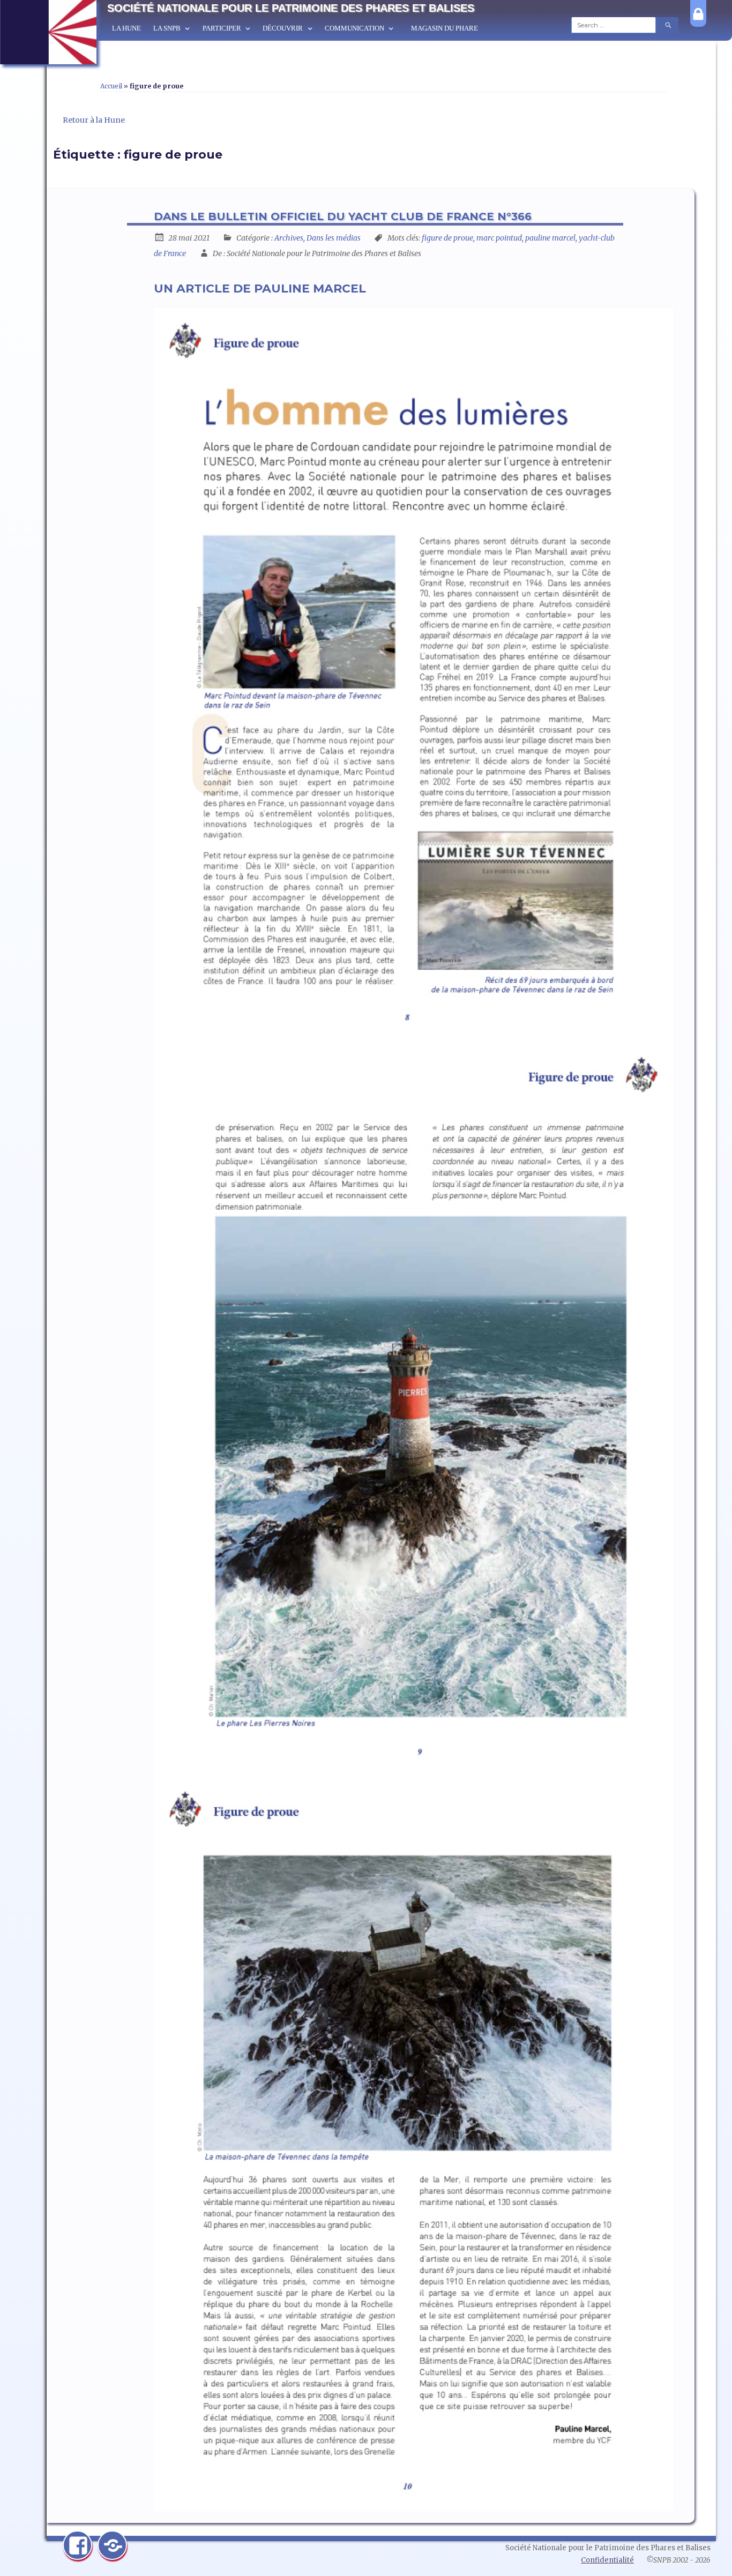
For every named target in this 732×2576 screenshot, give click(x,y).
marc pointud (499, 238)
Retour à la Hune (94, 120)
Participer (222, 28)
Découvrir (283, 28)
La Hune (126, 28)
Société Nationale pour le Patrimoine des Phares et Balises (291, 8)
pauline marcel (550, 238)
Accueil (111, 86)
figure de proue (447, 238)
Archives (289, 238)
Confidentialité (607, 2560)
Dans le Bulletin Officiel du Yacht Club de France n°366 (343, 216)
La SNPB (167, 28)
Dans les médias (334, 238)
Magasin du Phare (445, 28)
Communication (354, 28)
